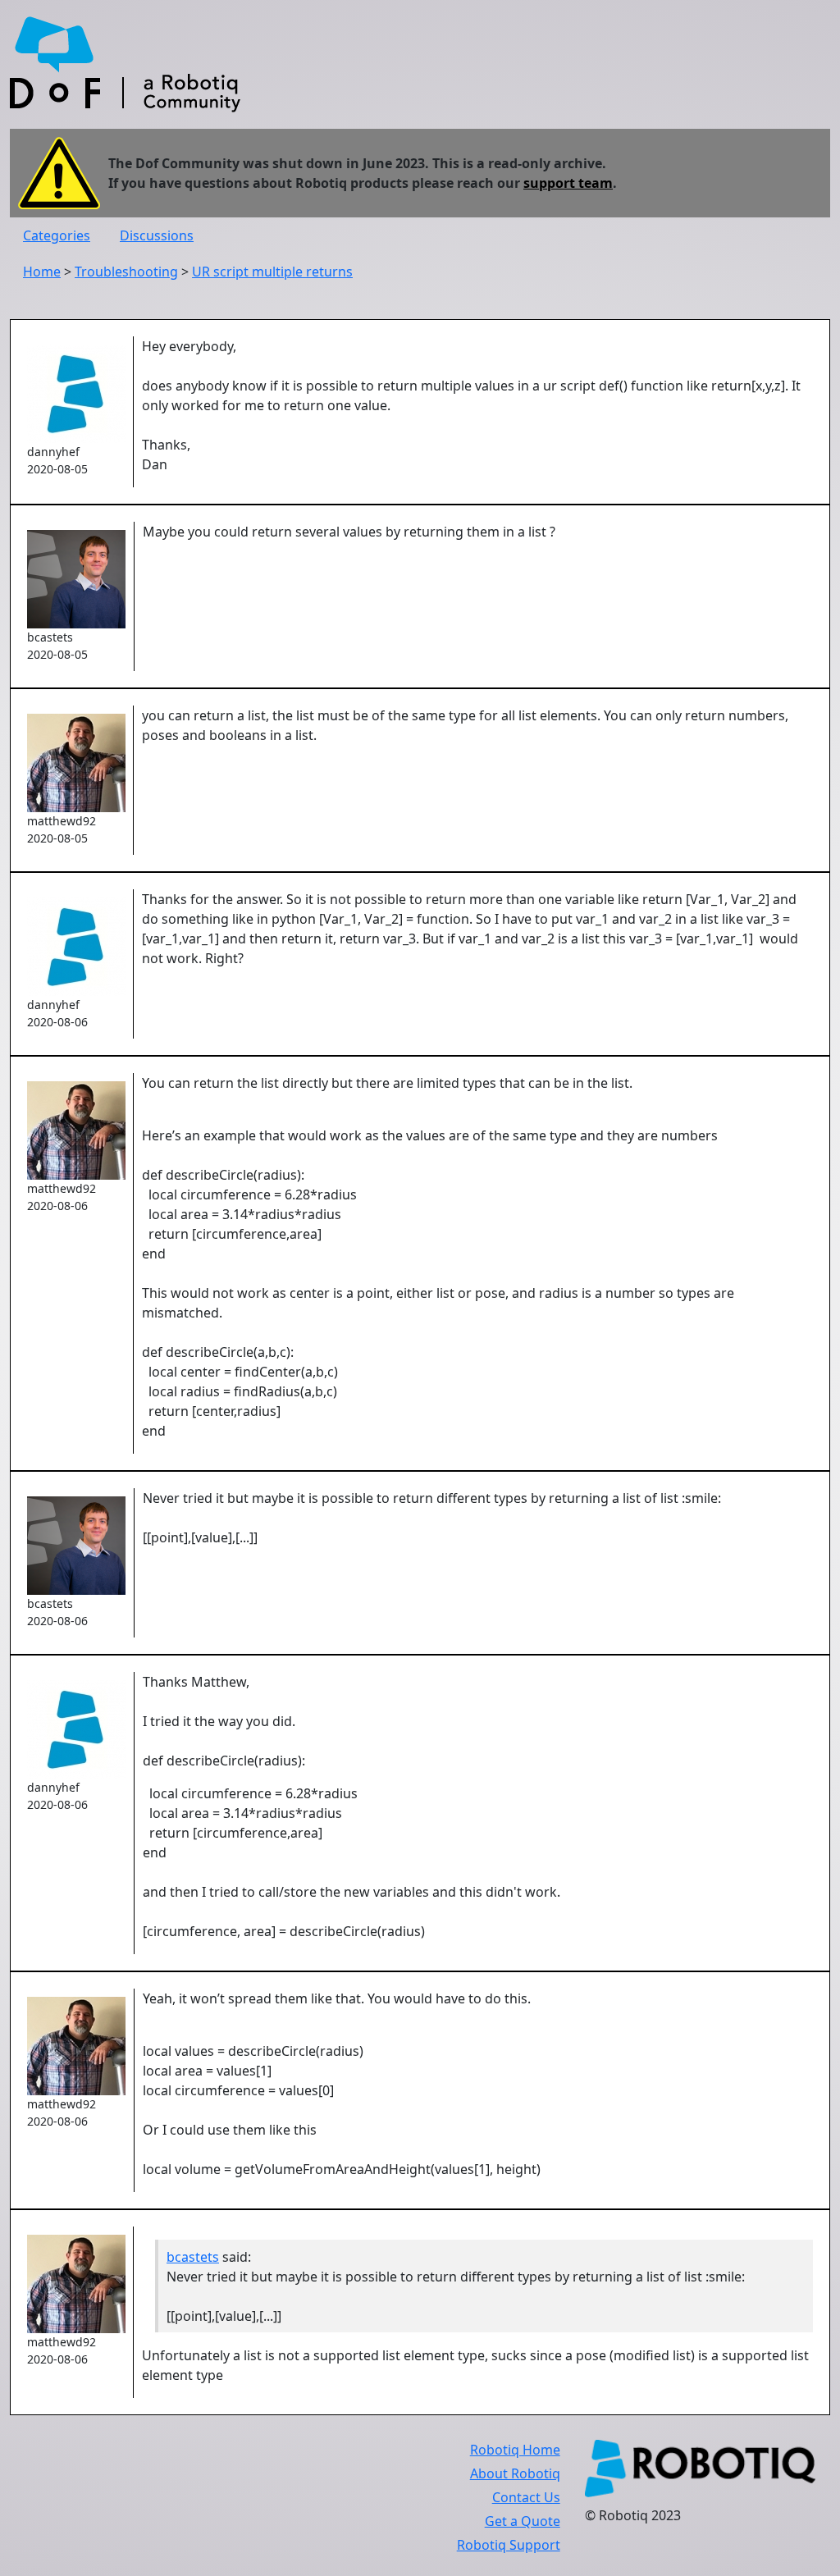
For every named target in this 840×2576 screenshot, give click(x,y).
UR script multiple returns (272, 272)
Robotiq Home (515, 2450)
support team (568, 183)
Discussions (157, 235)
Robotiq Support (509, 2545)
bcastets (193, 2257)
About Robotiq (515, 2473)
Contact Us (526, 2497)
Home (42, 272)
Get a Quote (523, 2521)
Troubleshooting (126, 272)
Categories (57, 235)
